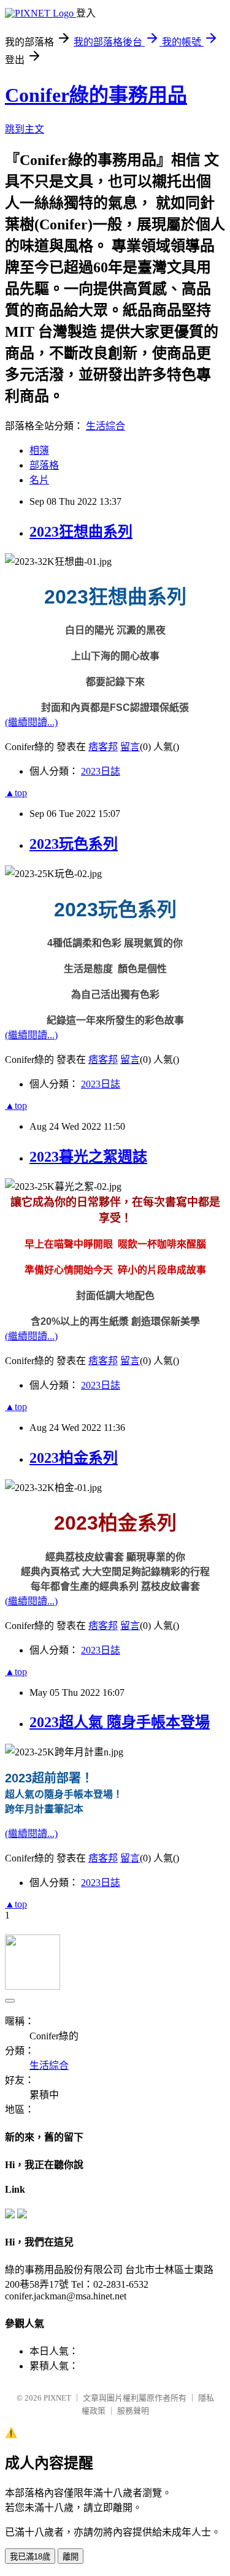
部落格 (44, 465)
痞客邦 (103, 747)
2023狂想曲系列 (81, 532)
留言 (130, 747)
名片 (39, 480)
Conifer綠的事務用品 (96, 95)
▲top (16, 793)
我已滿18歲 (30, 2557)
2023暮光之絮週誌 (88, 1157)
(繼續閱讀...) (31, 722)
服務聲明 (133, 2411)
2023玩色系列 (74, 844)
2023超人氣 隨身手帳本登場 (120, 1722)
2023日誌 (101, 771)
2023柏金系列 (74, 1458)
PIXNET (57, 2398)
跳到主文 (25, 129)
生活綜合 (105, 426)
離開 (71, 2557)
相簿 (39, 450)
